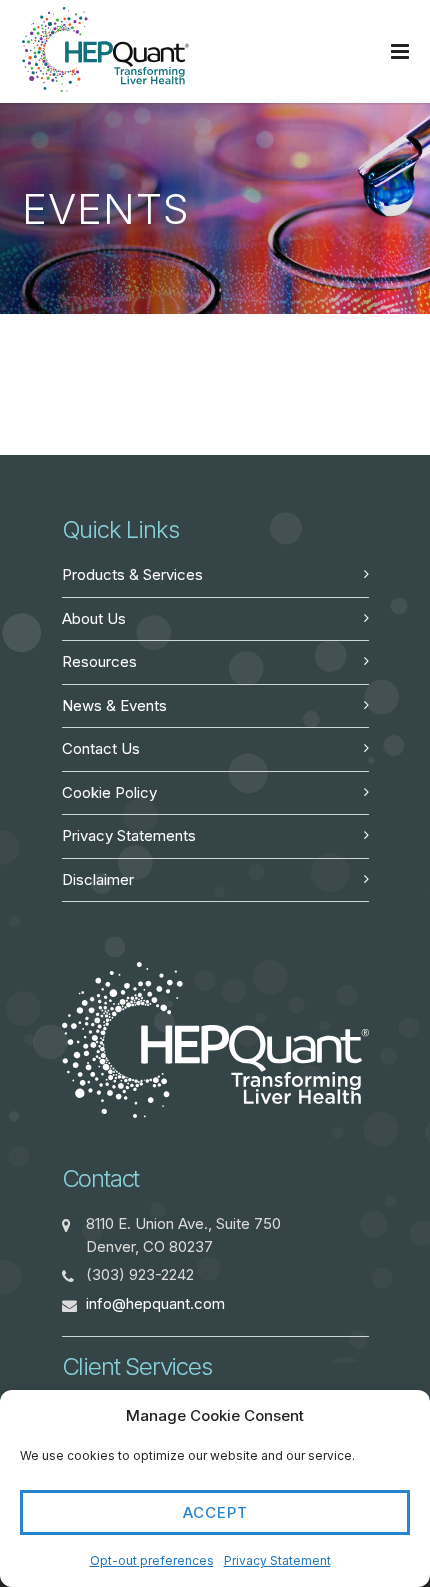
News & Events (114, 705)
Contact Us (101, 748)
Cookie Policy (109, 792)
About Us (94, 618)
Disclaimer (98, 879)
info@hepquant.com (155, 1303)
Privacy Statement (277, 1560)
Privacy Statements (129, 835)
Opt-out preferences (152, 1560)
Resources (99, 661)
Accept (215, 1512)
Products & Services (132, 574)
